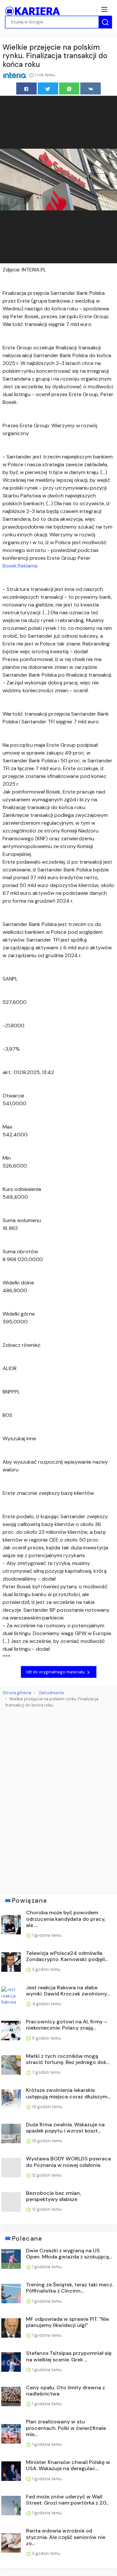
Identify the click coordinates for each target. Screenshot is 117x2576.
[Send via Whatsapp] (69, 88)
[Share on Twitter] (48, 88)
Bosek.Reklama (20, 566)
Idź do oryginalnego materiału (56, 1672)
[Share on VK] (91, 88)
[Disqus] (58, 1798)
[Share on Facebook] (26, 88)
